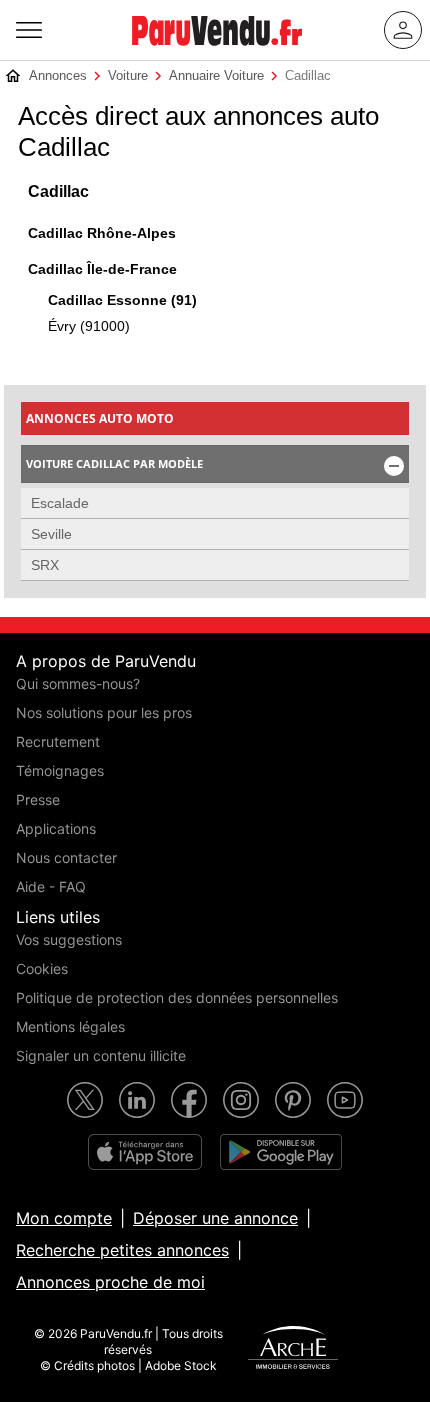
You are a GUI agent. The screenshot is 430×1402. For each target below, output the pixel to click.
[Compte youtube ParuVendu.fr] (345, 1100)
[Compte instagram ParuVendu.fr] (241, 1100)
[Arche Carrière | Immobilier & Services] (293, 1350)
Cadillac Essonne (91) (122, 300)
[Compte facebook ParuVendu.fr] (189, 1100)
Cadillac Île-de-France (102, 269)
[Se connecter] (403, 30)
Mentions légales (70, 1026)
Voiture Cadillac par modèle (216, 466)
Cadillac (58, 191)
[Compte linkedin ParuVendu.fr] (137, 1100)
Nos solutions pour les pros (104, 712)
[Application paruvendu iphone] (145, 1152)
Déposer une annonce (215, 1218)
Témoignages (60, 770)
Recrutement (58, 741)
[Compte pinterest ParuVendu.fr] (293, 1100)
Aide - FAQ (51, 886)
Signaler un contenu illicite (101, 1055)
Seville (51, 534)
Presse (38, 799)
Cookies (42, 968)
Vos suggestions (69, 939)
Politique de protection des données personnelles (177, 997)
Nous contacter (66, 857)
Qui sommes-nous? (78, 683)
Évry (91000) (89, 326)
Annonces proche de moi (110, 1282)
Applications (56, 828)
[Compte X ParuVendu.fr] (85, 1100)
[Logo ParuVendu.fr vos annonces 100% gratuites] (217, 54)
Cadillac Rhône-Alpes (102, 233)
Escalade (60, 503)
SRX (45, 565)
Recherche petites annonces (122, 1250)
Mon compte (64, 1218)
